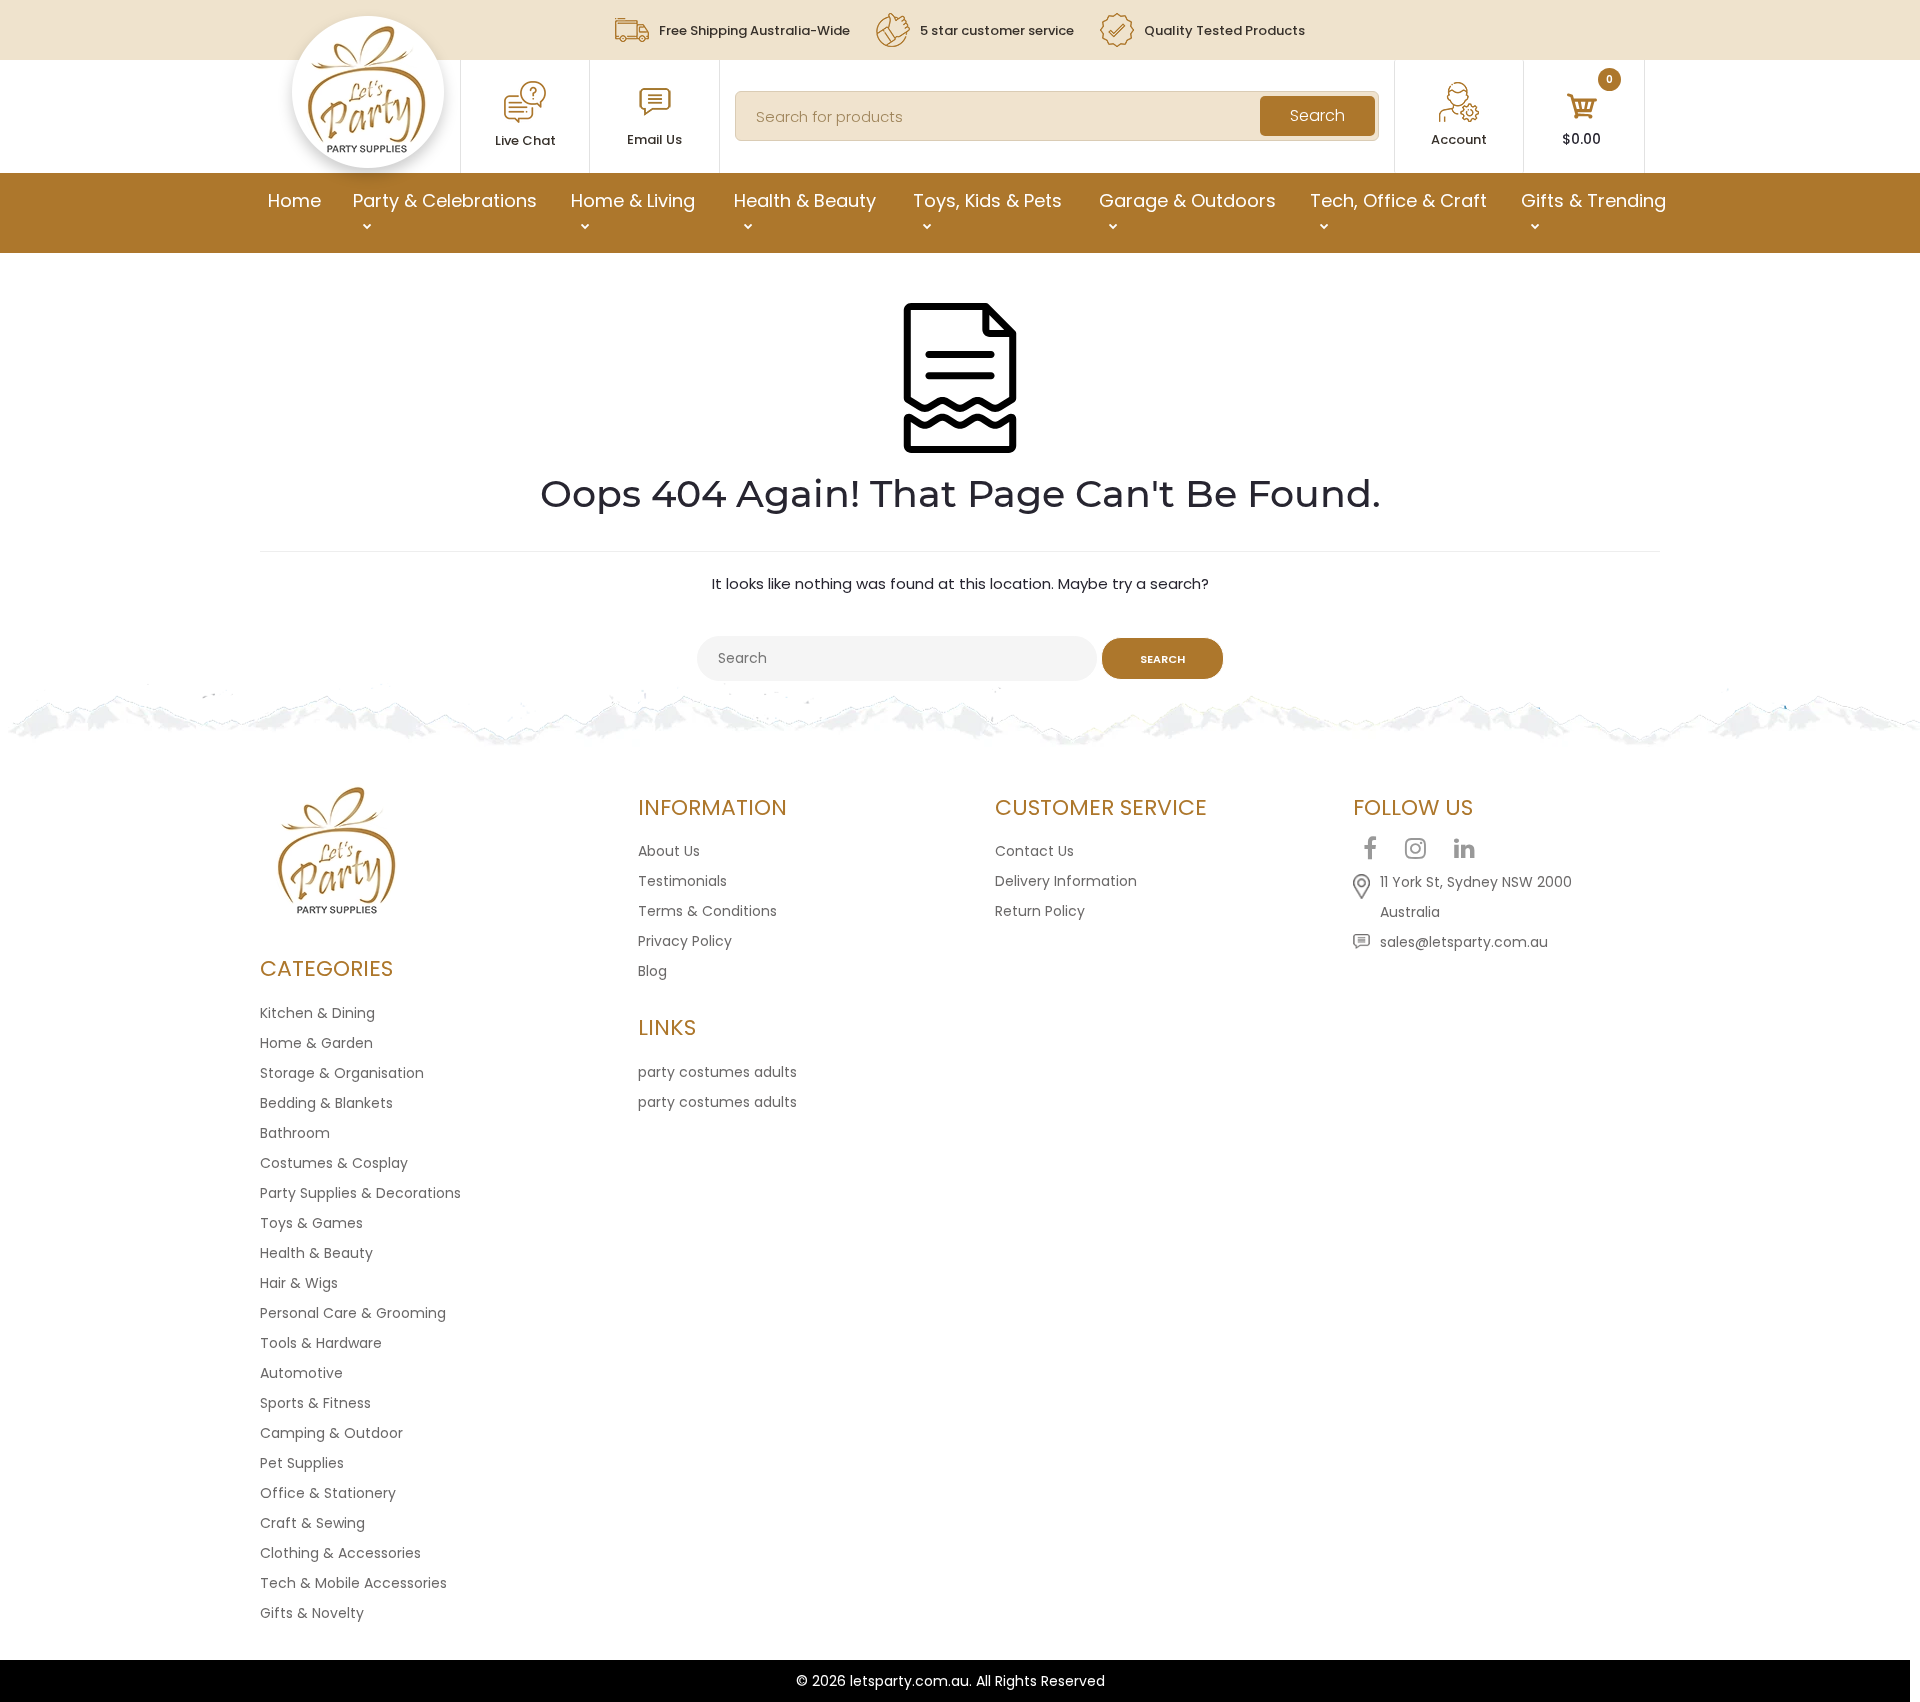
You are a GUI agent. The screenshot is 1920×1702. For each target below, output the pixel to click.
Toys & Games (311, 1223)
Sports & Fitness (315, 1403)
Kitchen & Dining (317, 1013)
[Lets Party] (367, 148)
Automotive (301, 1373)
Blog (652, 971)
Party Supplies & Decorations (360, 1193)
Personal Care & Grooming (353, 1313)
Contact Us (1034, 851)
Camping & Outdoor (331, 1433)
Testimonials (682, 881)
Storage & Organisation (342, 1073)
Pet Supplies (302, 1463)
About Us (669, 851)
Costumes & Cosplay (334, 1163)
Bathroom (295, 1133)
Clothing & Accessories (340, 1553)
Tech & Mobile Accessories (353, 1583)
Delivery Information (1066, 881)
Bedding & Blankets (326, 1103)
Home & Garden (316, 1043)
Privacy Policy (685, 941)
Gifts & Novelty (312, 1613)
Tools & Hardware (321, 1343)
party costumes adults (717, 1072)
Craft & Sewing (312, 1523)
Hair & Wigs (299, 1283)
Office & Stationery (328, 1493)
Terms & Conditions (707, 911)
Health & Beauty (316, 1253)
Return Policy (1040, 911)
